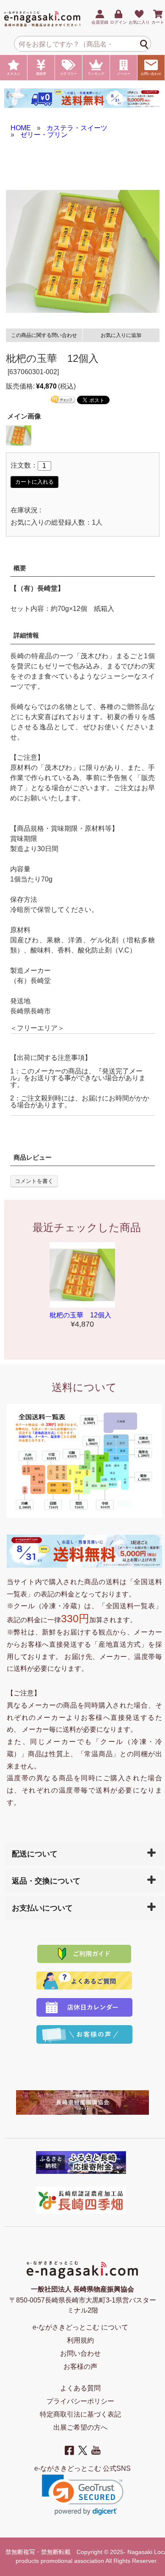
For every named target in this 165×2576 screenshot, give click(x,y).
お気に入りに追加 (121, 335)
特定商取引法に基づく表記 (80, 2414)
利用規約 (80, 2340)
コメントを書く (34, 1181)
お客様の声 (80, 2367)
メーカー (124, 74)
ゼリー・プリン (44, 135)
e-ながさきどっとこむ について (80, 2327)
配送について (35, 1854)
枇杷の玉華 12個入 (80, 1315)
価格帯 (41, 74)
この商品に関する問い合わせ (44, 335)
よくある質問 (80, 2388)
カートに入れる (34, 482)
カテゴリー (69, 74)
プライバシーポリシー (80, 2401)
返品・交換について (46, 1881)
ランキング (96, 74)
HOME (21, 128)
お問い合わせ (151, 74)
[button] (83, 2495)
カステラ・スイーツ (77, 128)
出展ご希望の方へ (80, 2427)
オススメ (14, 74)
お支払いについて (42, 1908)
